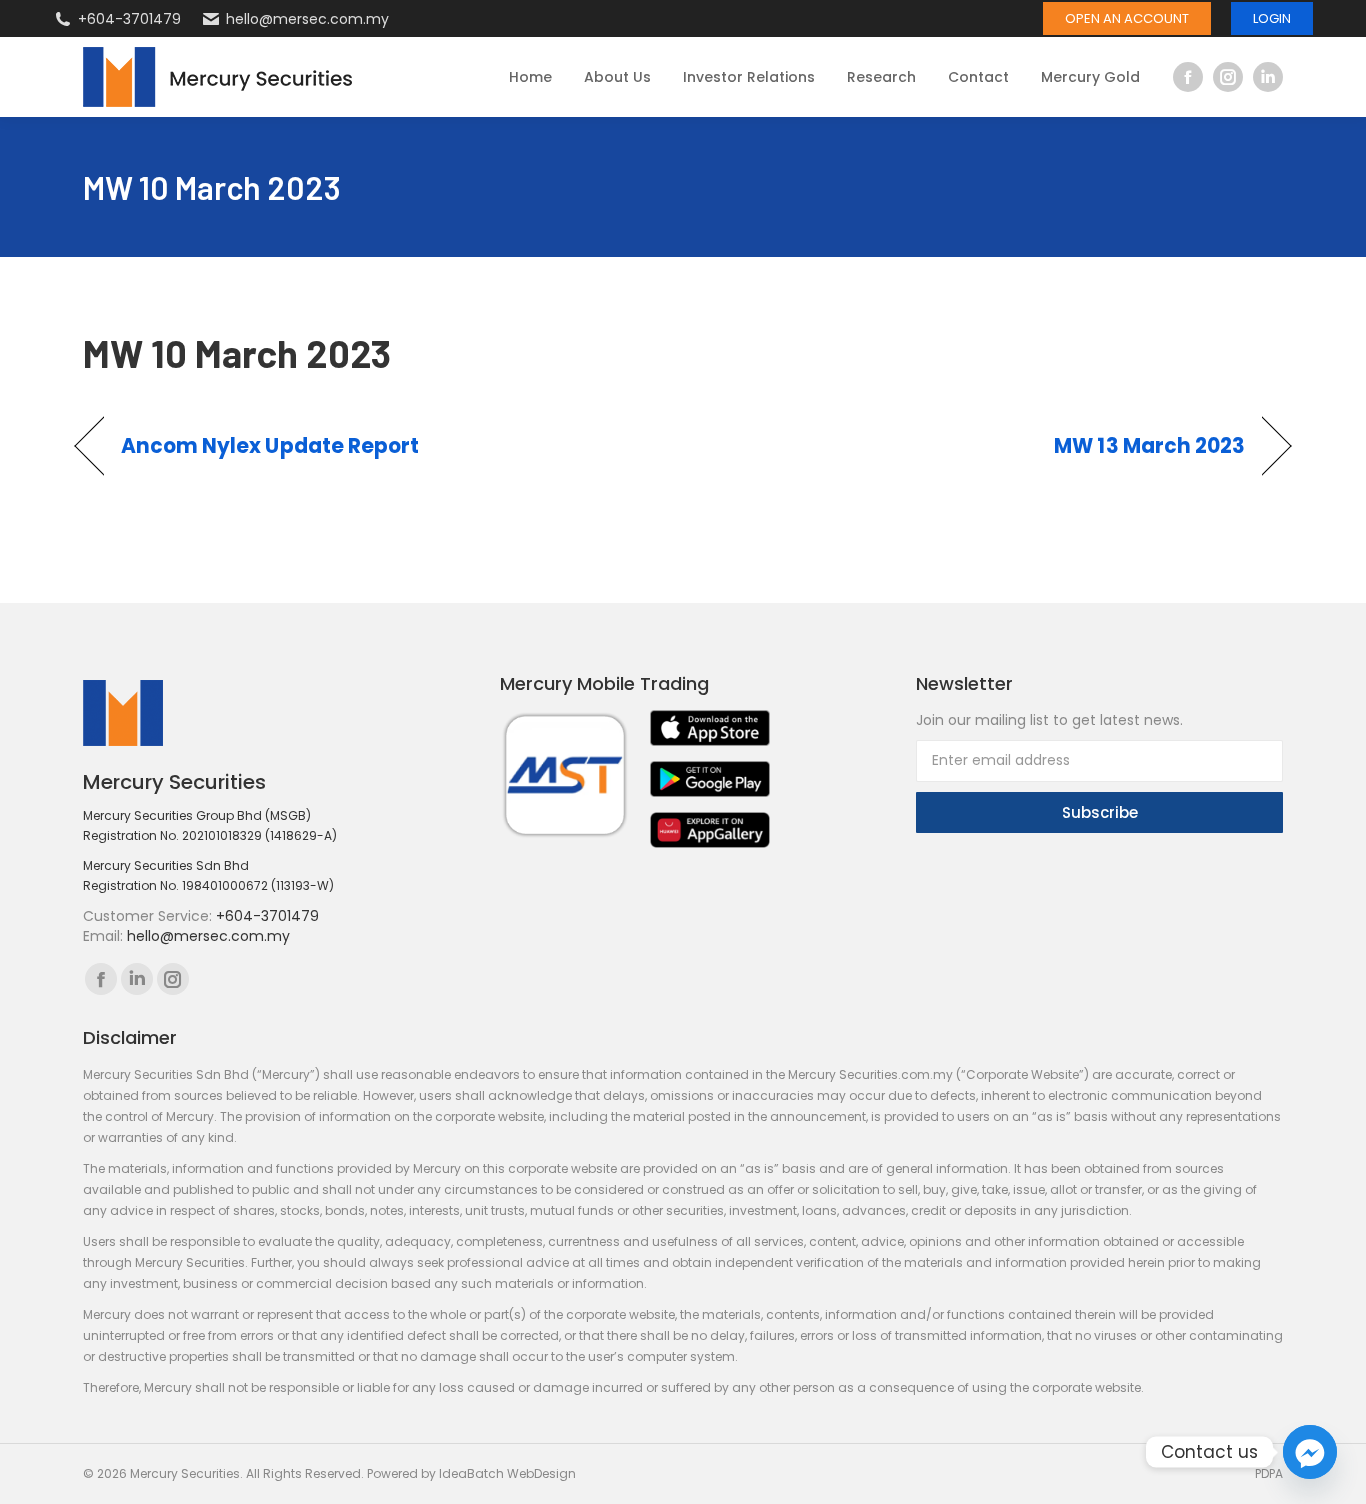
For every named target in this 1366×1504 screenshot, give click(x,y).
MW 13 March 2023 (1149, 446)
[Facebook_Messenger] (1310, 1452)
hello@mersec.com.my (307, 19)
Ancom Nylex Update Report (270, 446)
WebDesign (541, 1473)
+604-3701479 (129, 19)
